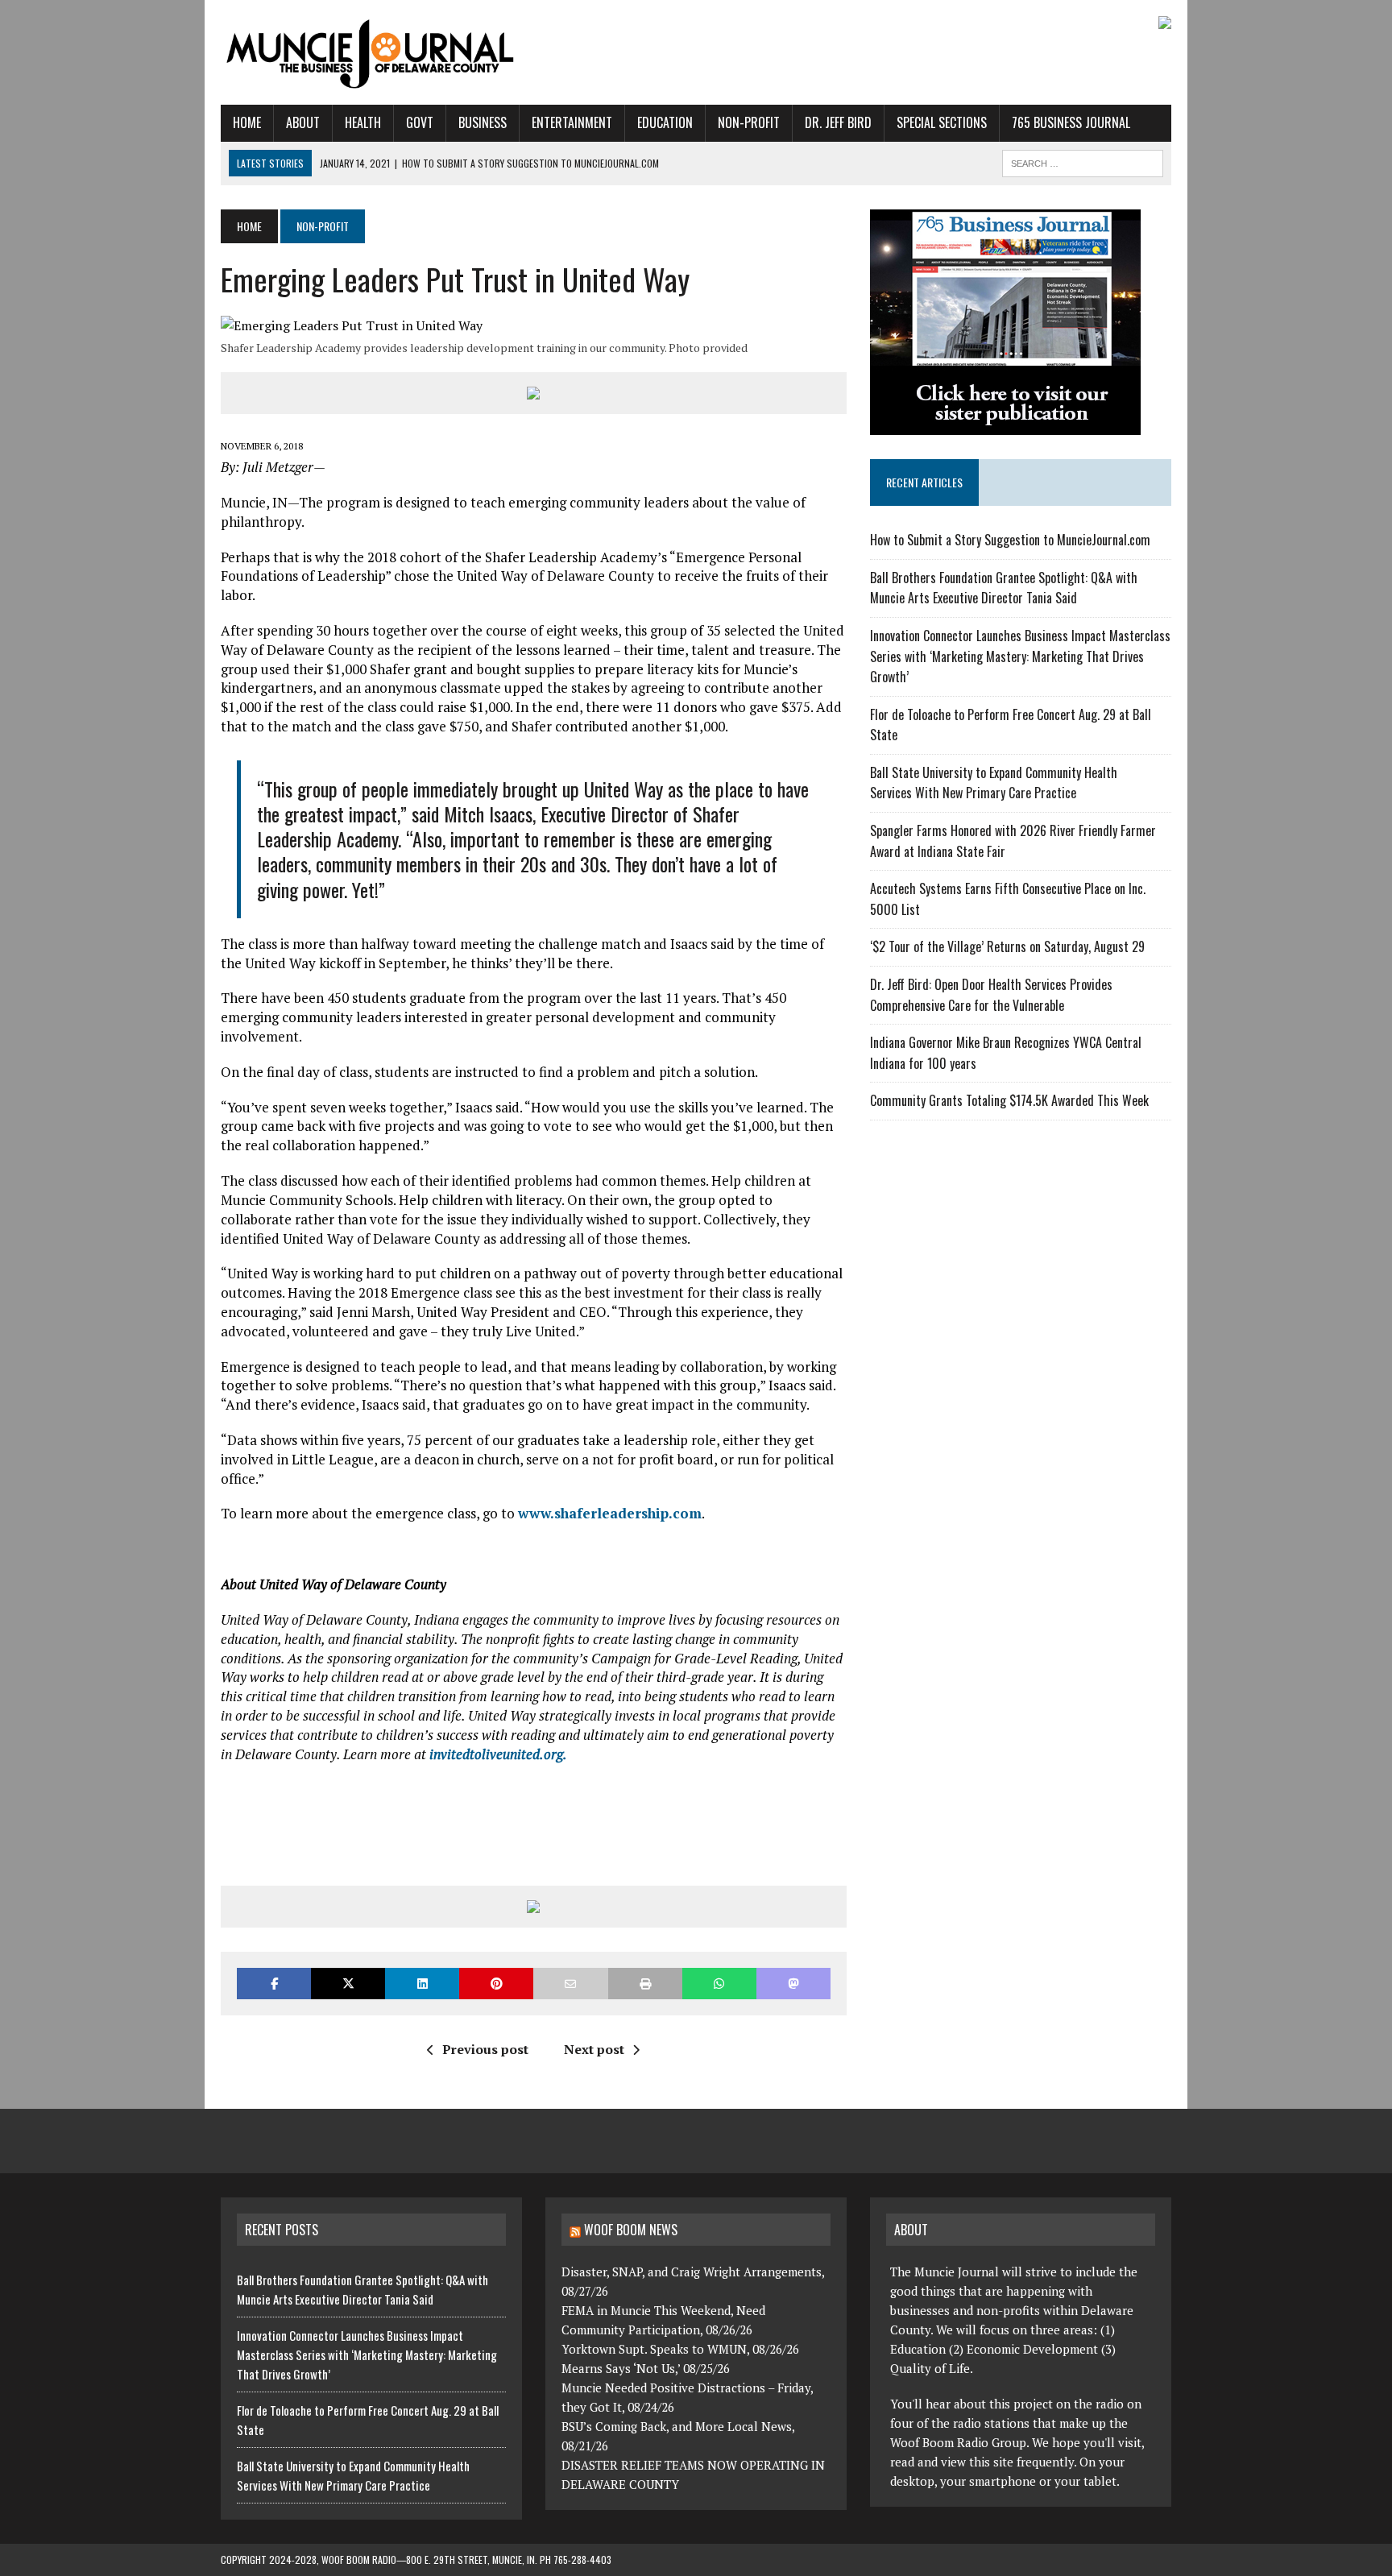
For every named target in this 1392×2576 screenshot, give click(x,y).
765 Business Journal (1071, 122)
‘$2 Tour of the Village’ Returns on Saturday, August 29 (1007, 946)
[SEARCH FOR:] (1083, 161)
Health (363, 122)
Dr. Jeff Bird (838, 122)
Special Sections (942, 122)
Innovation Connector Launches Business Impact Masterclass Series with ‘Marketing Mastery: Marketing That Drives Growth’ (1020, 656)
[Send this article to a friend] (570, 1984)
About (303, 122)
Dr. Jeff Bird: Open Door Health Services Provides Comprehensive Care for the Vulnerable (991, 995)
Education (665, 122)
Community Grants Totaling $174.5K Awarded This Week (1009, 1100)
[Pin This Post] (496, 1984)
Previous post (485, 2049)
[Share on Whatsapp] (719, 1984)
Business (483, 122)
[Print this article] (645, 1984)
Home (247, 122)
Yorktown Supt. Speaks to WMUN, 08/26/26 (680, 2349)
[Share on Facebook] (274, 1984)
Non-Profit (749, 122)
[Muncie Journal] (371, 52)
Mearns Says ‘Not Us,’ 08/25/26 (646, 2368)
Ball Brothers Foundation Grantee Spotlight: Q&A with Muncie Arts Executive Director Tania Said (1004, 588)
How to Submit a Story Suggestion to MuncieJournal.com (1010, 540)
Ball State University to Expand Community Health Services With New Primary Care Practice (994, 783)
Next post (594, 2049)
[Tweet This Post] (348, 1984)
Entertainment (572, 122)
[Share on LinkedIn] (422, 1984)
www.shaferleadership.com (610, 1513)
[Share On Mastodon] (793, 1984)
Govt (420, 122)
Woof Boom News (631, 2230)
